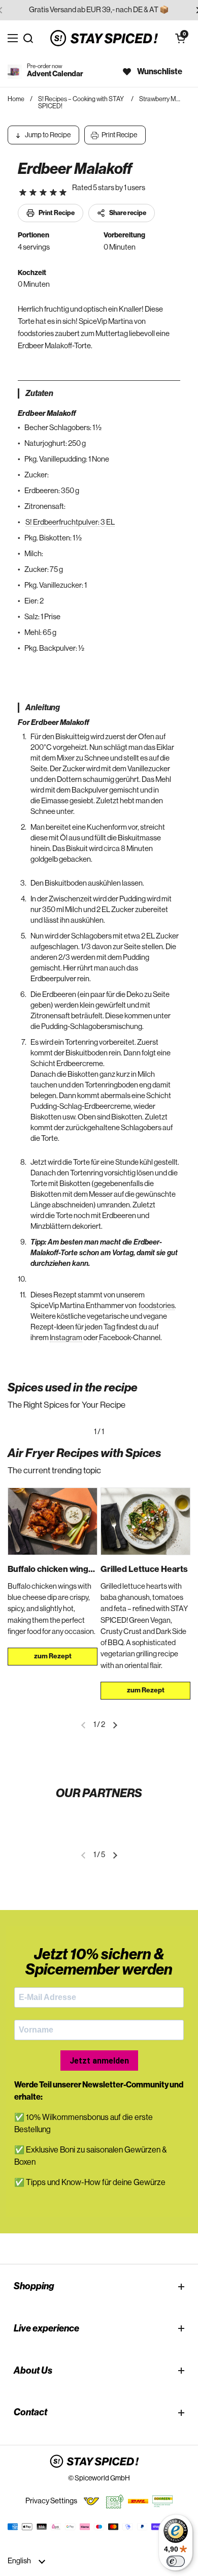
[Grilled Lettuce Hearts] (145, 1521)
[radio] (23, 193)
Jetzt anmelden (99, 2061)
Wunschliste (160, 72)
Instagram (66, 1338)
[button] (180, 38)
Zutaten (39, 393)
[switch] (176, 2561)
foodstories (157, 1306)
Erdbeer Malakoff (75, 169)
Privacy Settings (51, 2501)
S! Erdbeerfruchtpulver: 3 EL (70, 522)
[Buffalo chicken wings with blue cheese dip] (53, 1521)
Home (16, 99)
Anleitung (43, 708)
